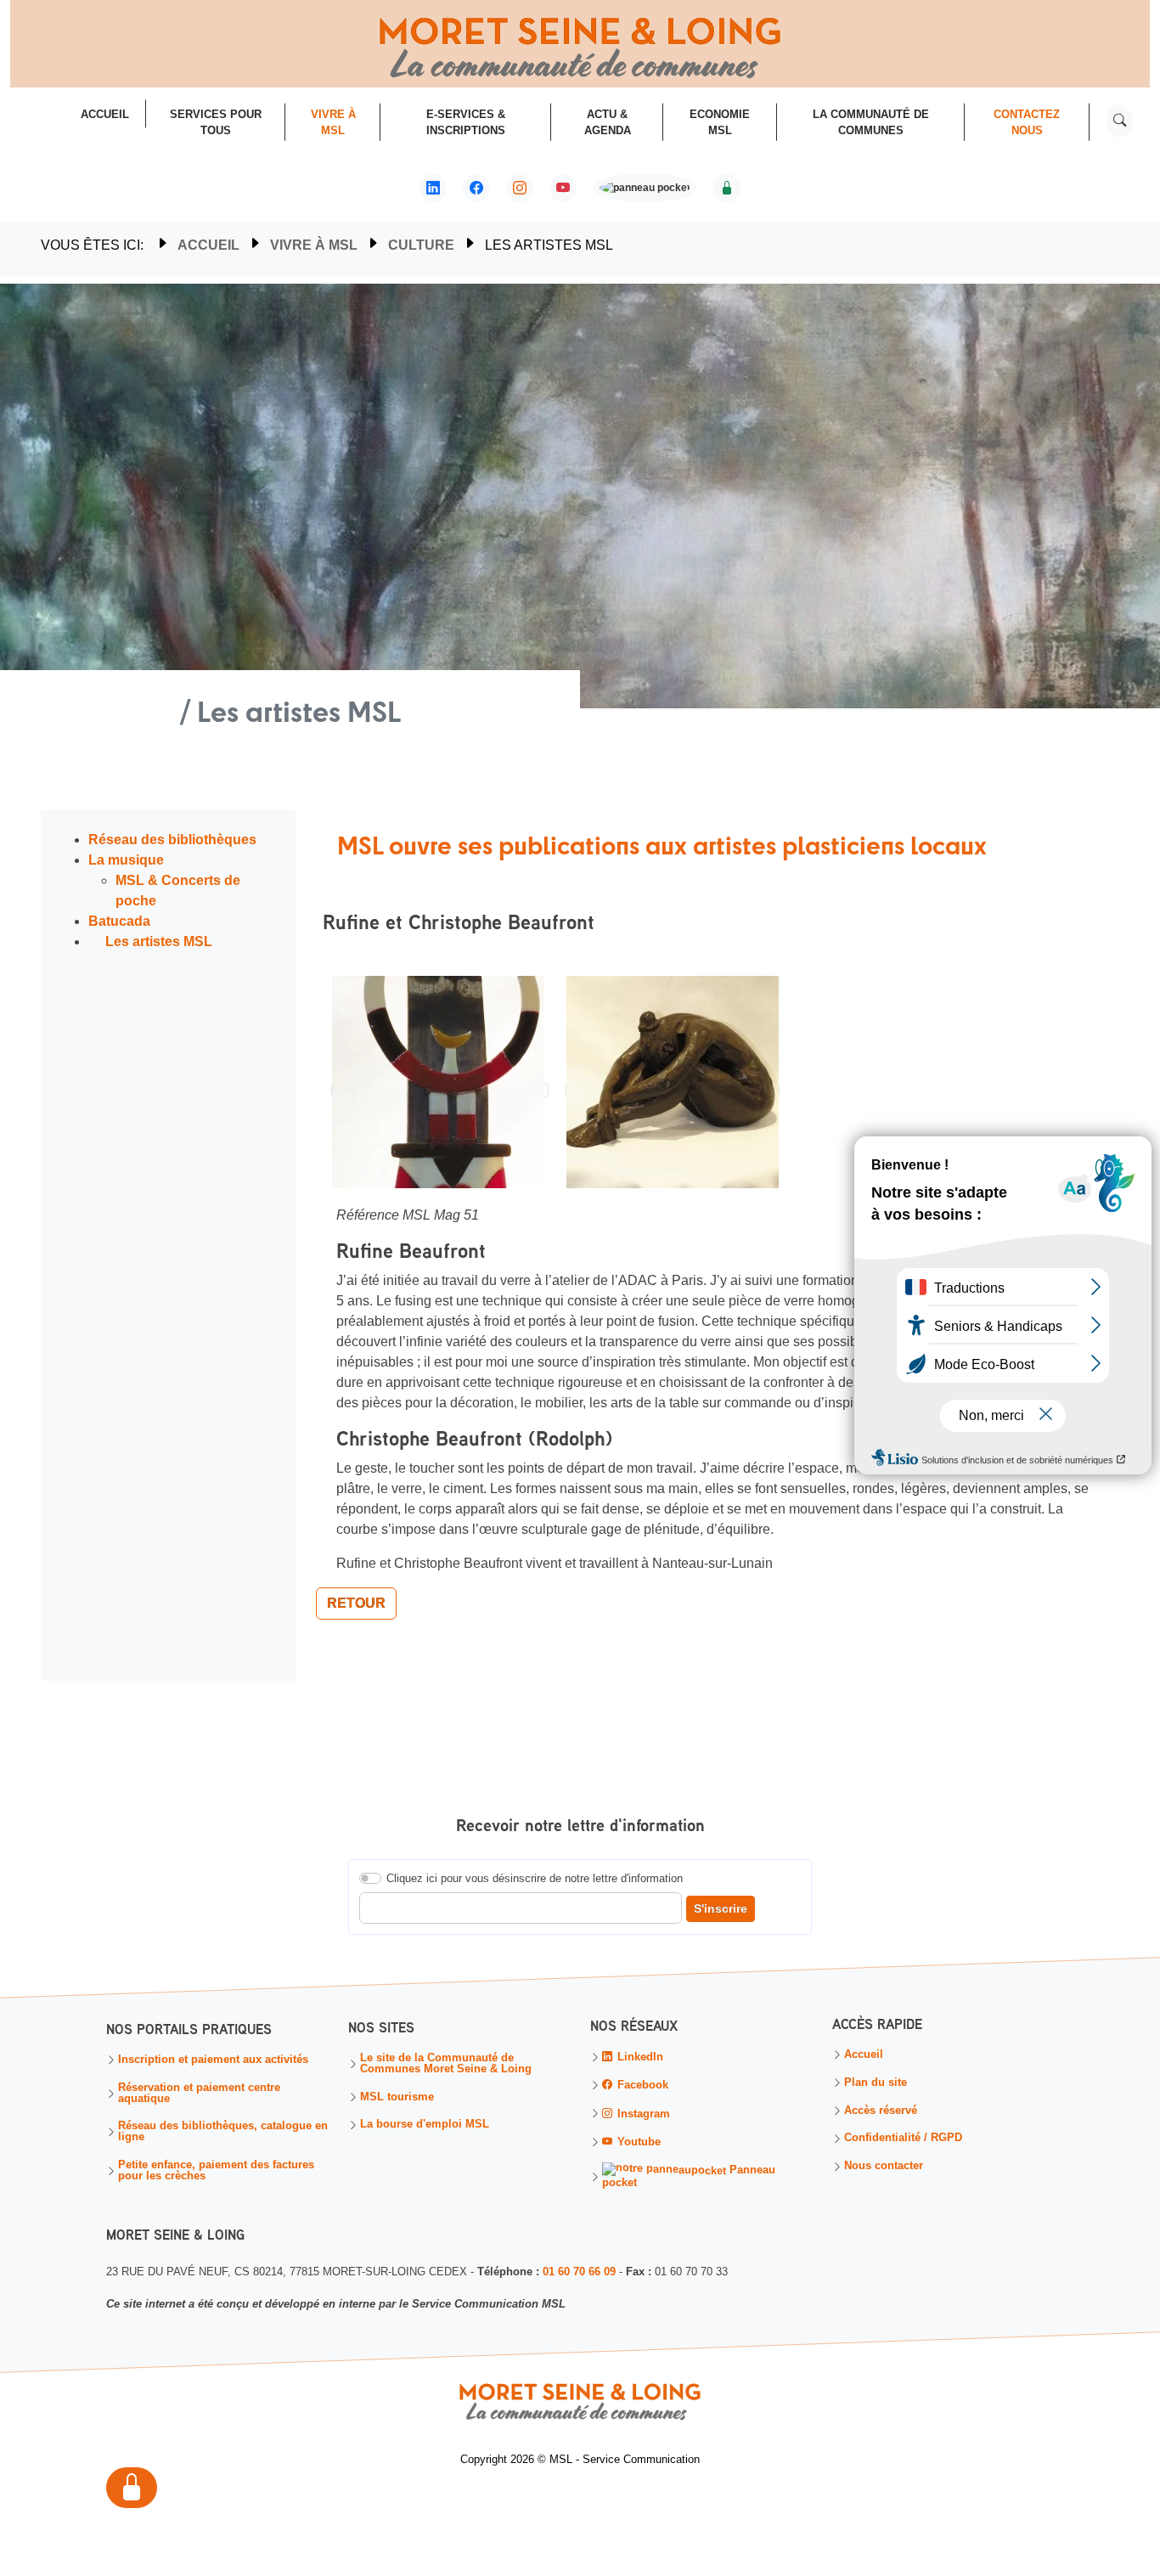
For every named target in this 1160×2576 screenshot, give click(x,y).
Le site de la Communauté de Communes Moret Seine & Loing (446, 2064)
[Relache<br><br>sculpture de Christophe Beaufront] (673, 1090)
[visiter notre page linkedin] (433, 189)
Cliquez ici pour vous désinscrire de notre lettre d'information (535, 1878)
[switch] (370, 1878)
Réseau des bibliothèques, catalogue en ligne (223, 2133)
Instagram (642, 2114)
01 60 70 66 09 (579, 2271)
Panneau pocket (689, 2176)
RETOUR (356, 1603)
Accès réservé (881, 2111)
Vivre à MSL (314, 245)
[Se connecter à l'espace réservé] (727, 189)
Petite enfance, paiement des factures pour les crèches (216, 2171)
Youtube (637, 2142)
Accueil (208, 245)
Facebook (641, 2086)
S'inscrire (721, 1908)
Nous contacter (884, 2166)
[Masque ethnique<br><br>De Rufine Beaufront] (440, 1090)
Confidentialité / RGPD (903, 2139)
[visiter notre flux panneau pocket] (645, 190)
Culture (421, 245)
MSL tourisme (397, 2097)
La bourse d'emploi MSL (425, 2125)
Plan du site (876, 2083)
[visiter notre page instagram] (520, 189)
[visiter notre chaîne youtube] (563, 189)
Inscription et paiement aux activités (213, 2060)
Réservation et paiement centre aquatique (199, 2094)
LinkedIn (639, 2057)
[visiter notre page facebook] (476, 189)
